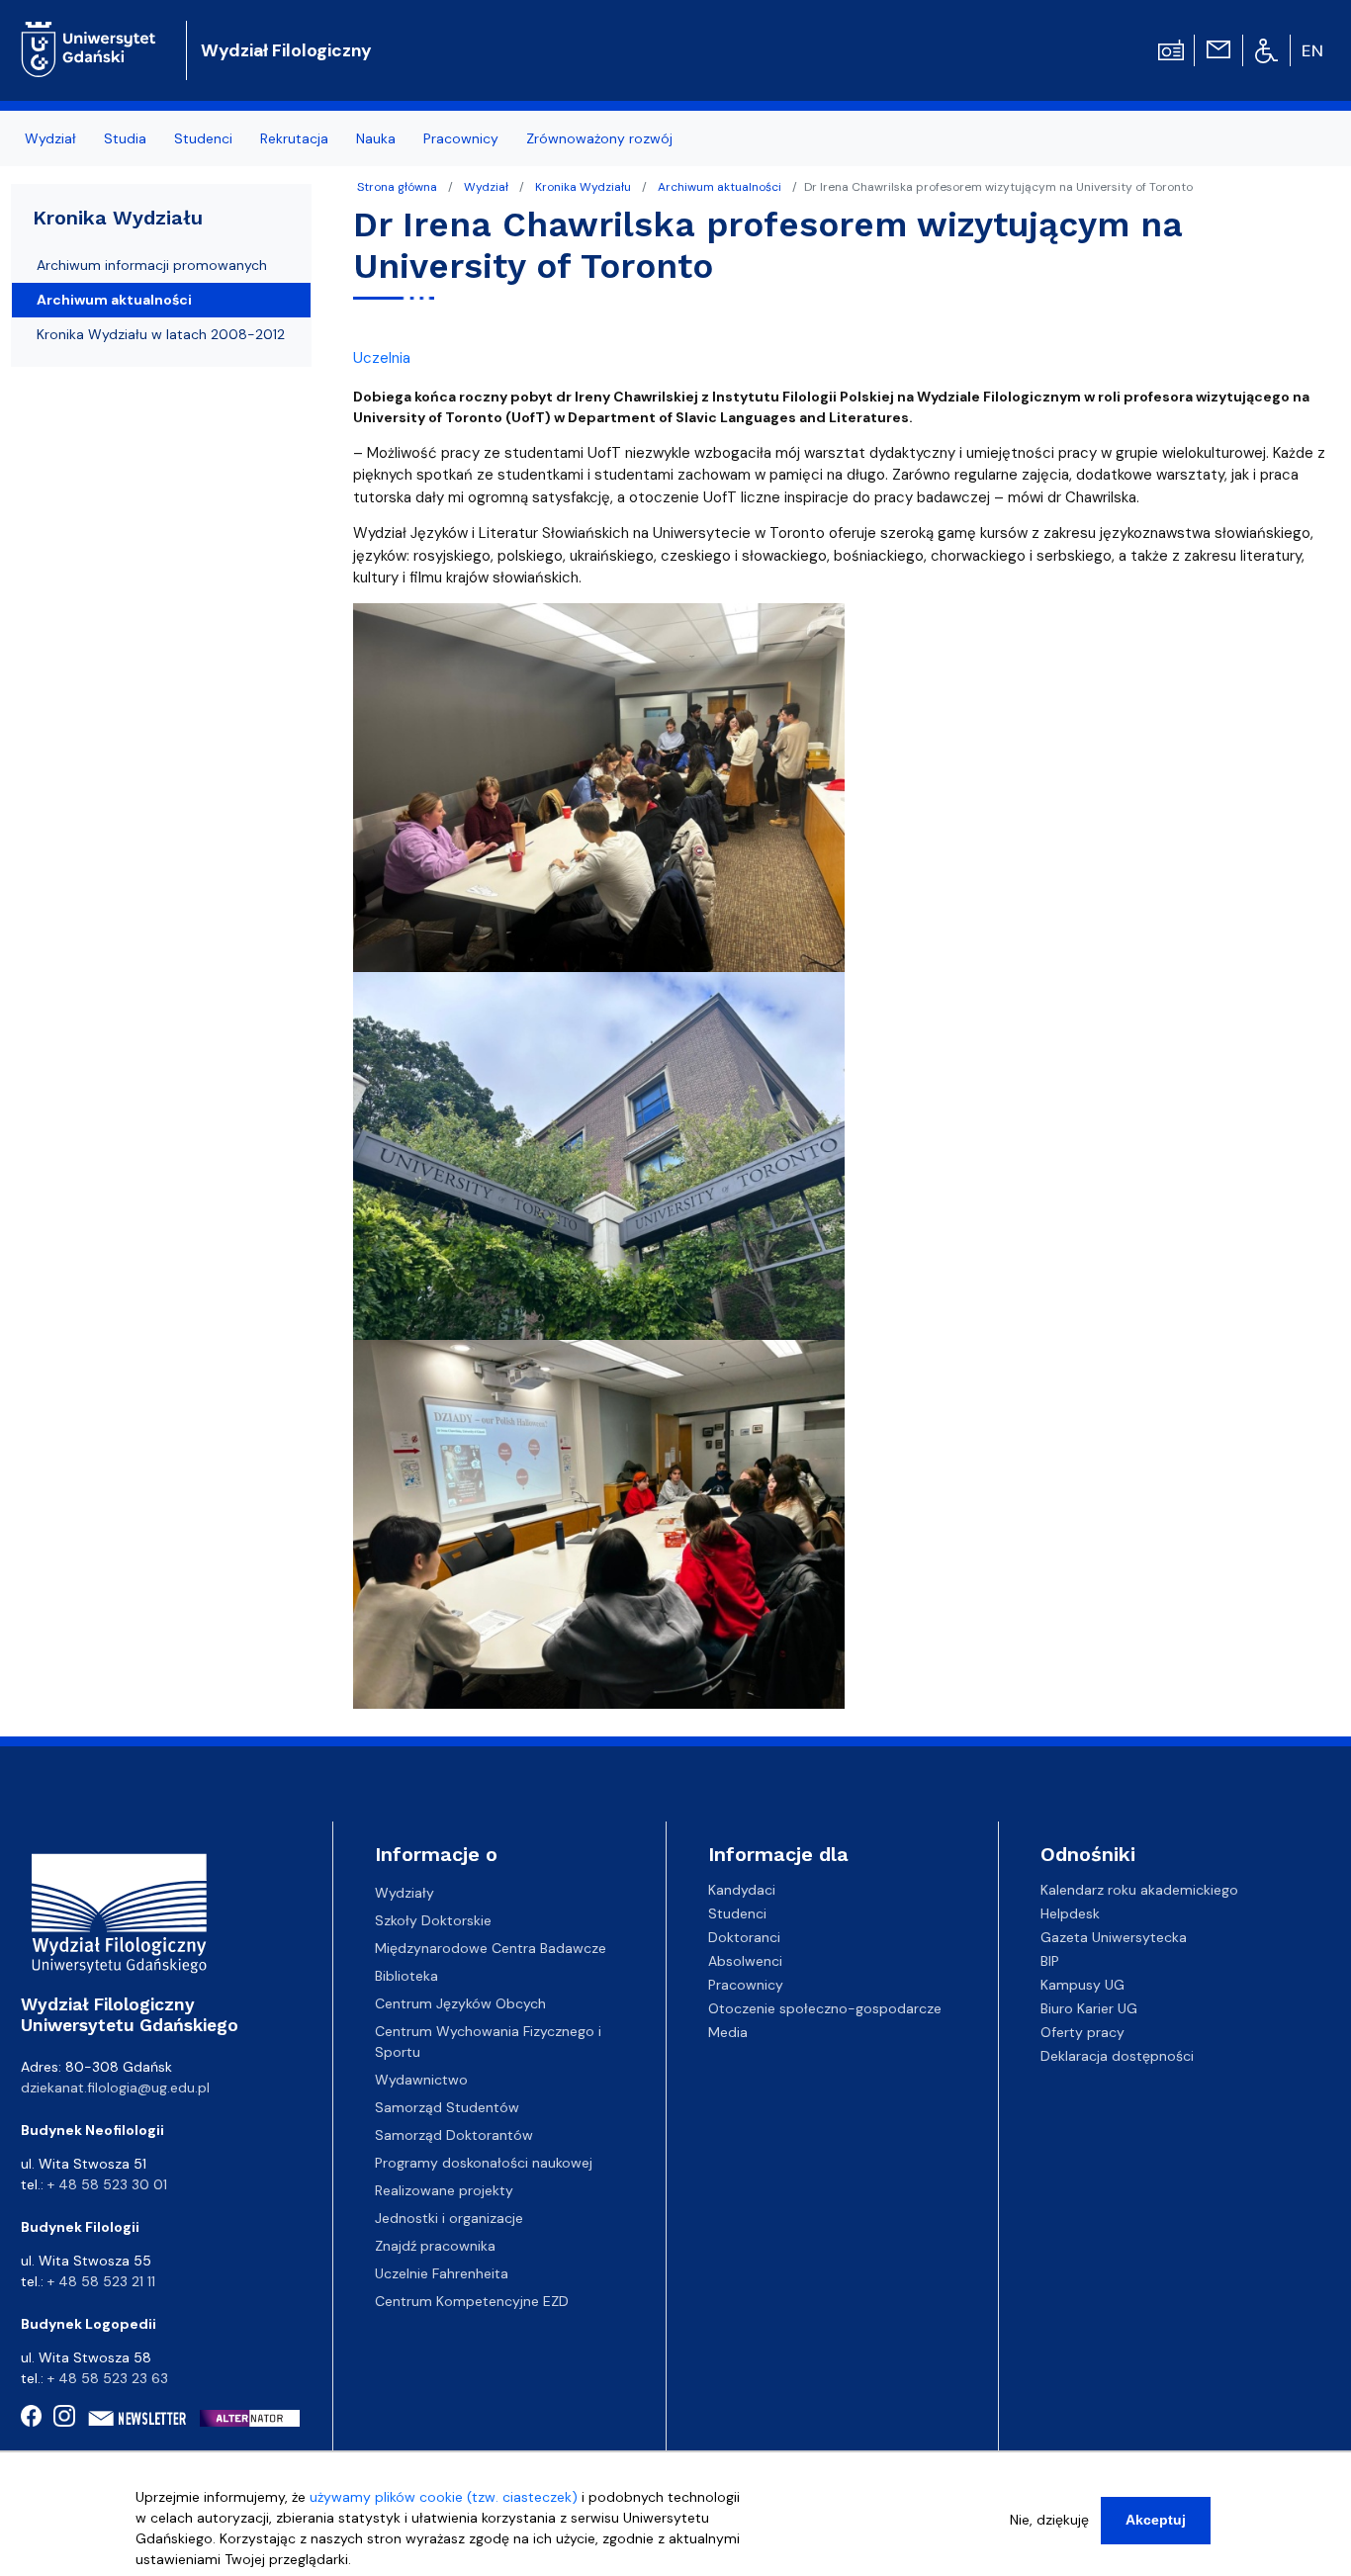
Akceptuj (1156, 2520)
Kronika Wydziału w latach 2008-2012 (161, 334)
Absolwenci (745, 1961)
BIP (1050, 1961)
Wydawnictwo (421, 2080)
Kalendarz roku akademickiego (1139, 1890)
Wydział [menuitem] (50, 138)
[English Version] (1313, 50)
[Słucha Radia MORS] (1171, 48)
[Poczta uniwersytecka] (1218, 48)
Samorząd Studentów (447, 2107)
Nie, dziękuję (1049, 2520)
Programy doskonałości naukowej (484, 2163)
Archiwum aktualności (720, 187)
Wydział (486, 187)
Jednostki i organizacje (449, 2218)
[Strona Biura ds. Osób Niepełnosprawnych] (1266, 49)
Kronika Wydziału (583, 187)
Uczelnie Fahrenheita (442, 2273)
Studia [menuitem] (125, 138)
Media (728, 2032)
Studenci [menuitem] (203, 138)
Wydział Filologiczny (286, 50)
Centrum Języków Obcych (460, 2003)
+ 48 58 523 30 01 (107, 2184)
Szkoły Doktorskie (433, 1920)
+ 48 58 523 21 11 (101, 2281)
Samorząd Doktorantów (454, 2135)
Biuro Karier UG (1089, 2008)
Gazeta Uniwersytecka (1114, 1937)
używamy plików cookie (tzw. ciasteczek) (444, 2497)
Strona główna (397, 187)
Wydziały (405, 1893)
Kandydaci (742, 1890)
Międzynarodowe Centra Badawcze (491, 1948)
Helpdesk (1070, 1913)
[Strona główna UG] (89, 34)
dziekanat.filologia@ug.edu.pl (115, 2087)
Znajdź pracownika (435, 2246)
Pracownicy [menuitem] (461, 138)
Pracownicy (746, 1985)
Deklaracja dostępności (1117, 2056)
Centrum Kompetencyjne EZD (472, 2301)
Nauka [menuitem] (376, 138)
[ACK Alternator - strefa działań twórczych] (256, 2417)
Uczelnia (382, 358)
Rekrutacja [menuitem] (294, 138)
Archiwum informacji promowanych (152, 265)
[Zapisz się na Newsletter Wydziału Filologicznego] (138, 2418)
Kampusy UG (1082, 1985)
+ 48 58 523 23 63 (108, 2378)
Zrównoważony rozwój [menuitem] (599, 138)
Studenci (737, 1913)
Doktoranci (744, 1937)
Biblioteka (406, 1976)
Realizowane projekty (444, 2190)
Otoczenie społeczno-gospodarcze (825, 2008)
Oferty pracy (1082, 2032)
